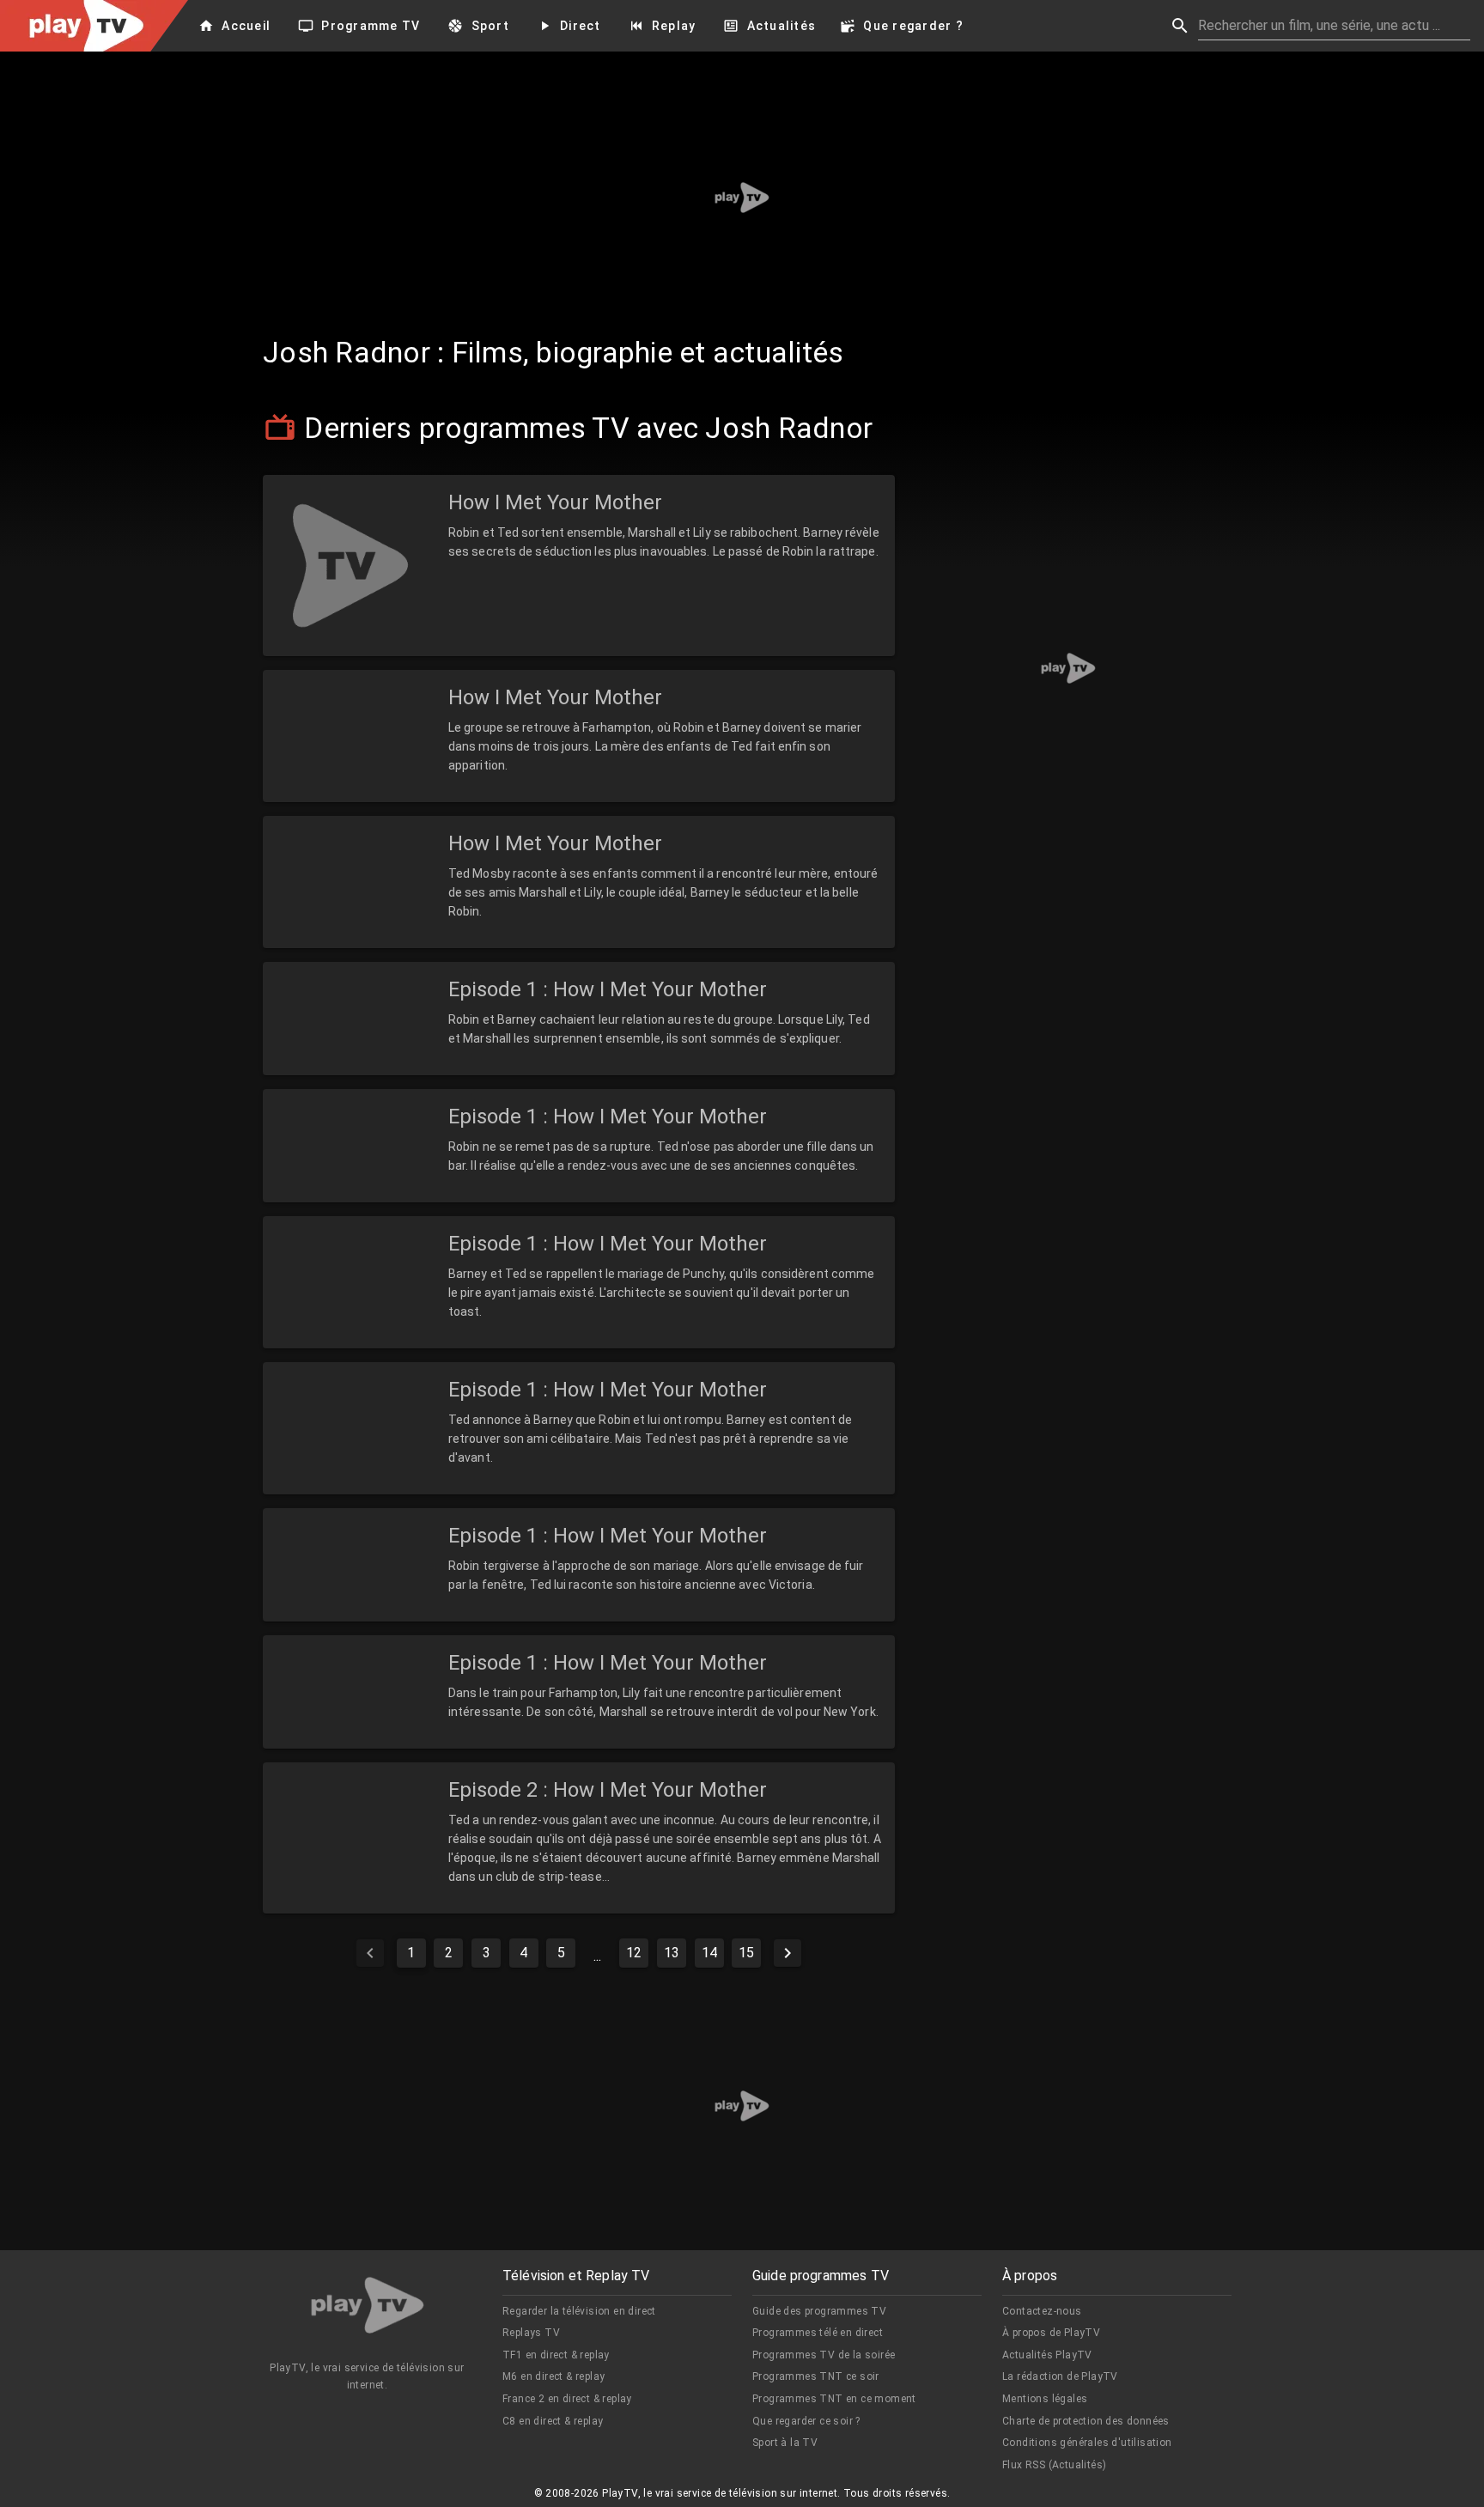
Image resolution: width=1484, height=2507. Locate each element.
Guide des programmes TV (819, 2311)
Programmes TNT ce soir (816, 2376)
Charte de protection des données (1086, 2421)
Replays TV (531, 2333)
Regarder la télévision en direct (579, 2311)
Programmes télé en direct (818, 2333)
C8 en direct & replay (553, 2421)
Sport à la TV (785, 2443)
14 (709, 1953)
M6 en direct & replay (553, 2376)
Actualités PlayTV (1047, 2355)
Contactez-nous (1042, 2311)
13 (672, 1953)
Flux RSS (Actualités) (1054, 2465)
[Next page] (788, 1953)
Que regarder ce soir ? (806, 2421)
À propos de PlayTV (1051, 2333)
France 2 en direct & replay (567, 2399)
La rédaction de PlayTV (1060, 2376)
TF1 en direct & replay (556, 2355)
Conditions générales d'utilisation (1087, 2443)
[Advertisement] (742, 198)
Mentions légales (1045, 2399)
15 (746, 1953)
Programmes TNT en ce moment (834, 2399)
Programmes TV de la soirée (824, 2355)
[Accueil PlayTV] (368, 2308)
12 (634, 1953)
